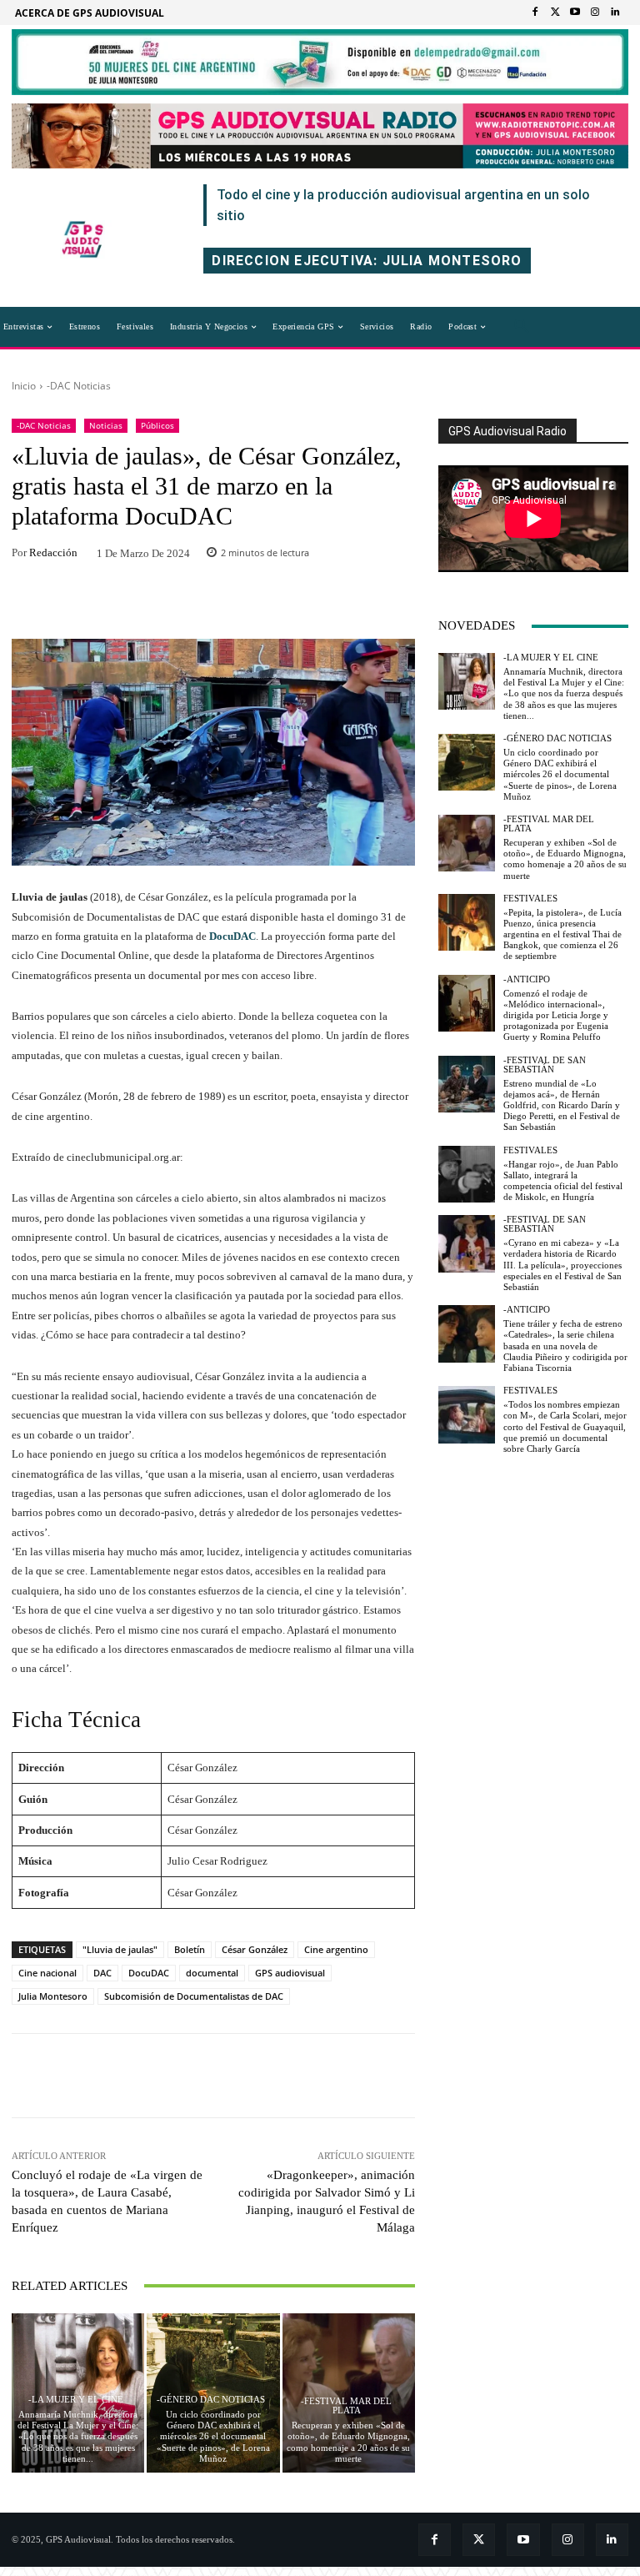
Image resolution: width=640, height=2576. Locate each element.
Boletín (190, 1949)
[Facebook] (535, 13)
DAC (102, 1973)
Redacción (53, 552)
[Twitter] (555, 13)
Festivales (530, 899)
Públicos (157, 425)
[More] (322, 604)
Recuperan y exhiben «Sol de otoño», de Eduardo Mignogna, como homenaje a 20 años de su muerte (565, 859)
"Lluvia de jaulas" (120, 1949)
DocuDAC (232, 936)
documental (212, 1973)
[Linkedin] (615, 13)
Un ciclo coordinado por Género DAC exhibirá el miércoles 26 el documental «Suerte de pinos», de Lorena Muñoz (213, 2436)
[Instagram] (595, 13)
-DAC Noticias (79, 386)
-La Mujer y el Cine (76, 2400)
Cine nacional (47, 1973)
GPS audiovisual (290, 1973)
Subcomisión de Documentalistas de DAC (194, 1996)
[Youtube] (575, 13)
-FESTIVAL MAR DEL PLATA (346, 2406)
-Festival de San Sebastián (545, 1065)
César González (255, 1949)
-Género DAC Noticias (211, 2400)
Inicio (24, 386)
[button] (522, 327)
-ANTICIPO (527, 979)
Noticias (106, 425)
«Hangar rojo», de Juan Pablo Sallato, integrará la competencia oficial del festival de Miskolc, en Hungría (563, 1181)
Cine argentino (336, 1949)
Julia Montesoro (53, 1996)
